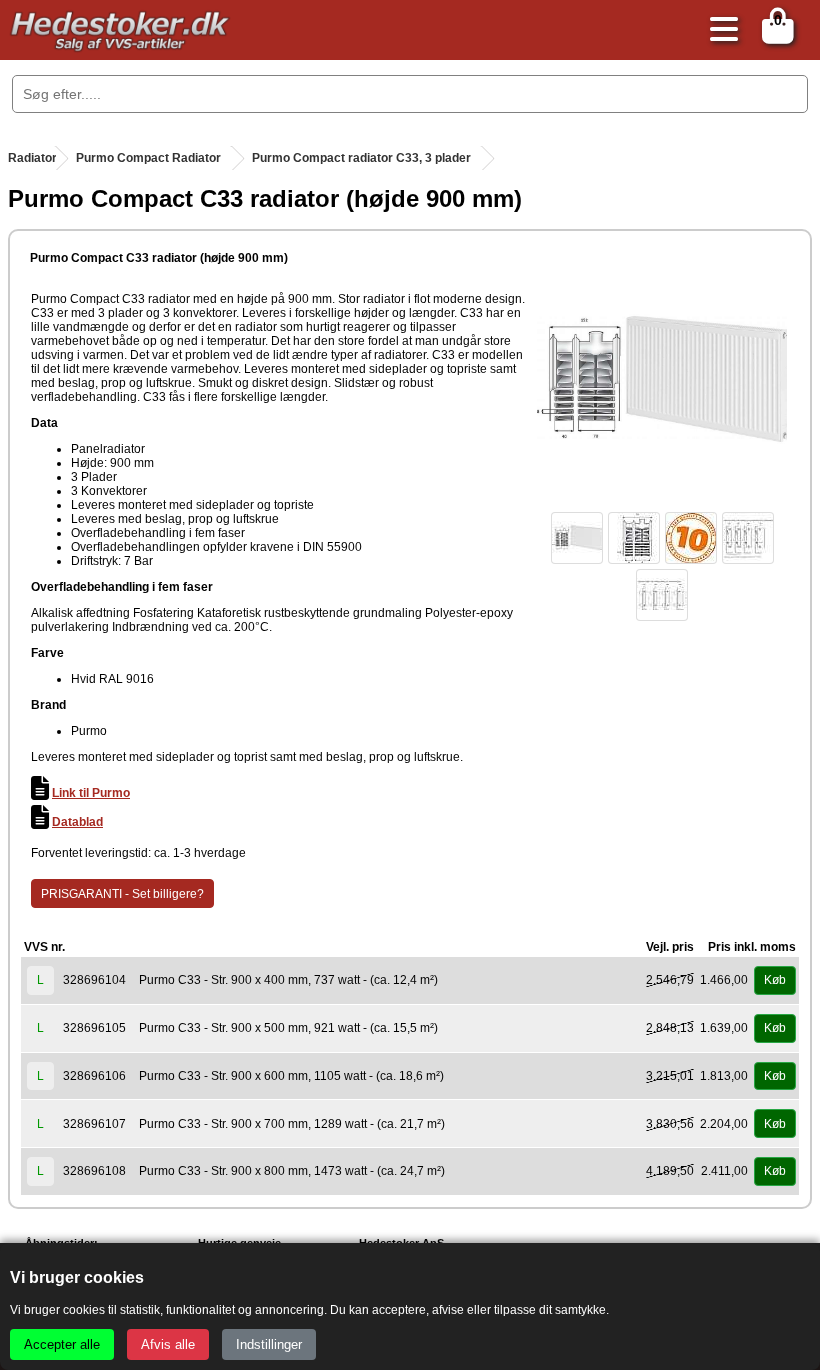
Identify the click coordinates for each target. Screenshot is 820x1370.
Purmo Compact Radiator (148, 158)
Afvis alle (168, 1344)
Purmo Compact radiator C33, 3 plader (361, 158)
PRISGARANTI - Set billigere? (122, 894)
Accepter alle (62, 1344)
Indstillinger (269, 1344)
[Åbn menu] (719, 30)
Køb (775, 980)
